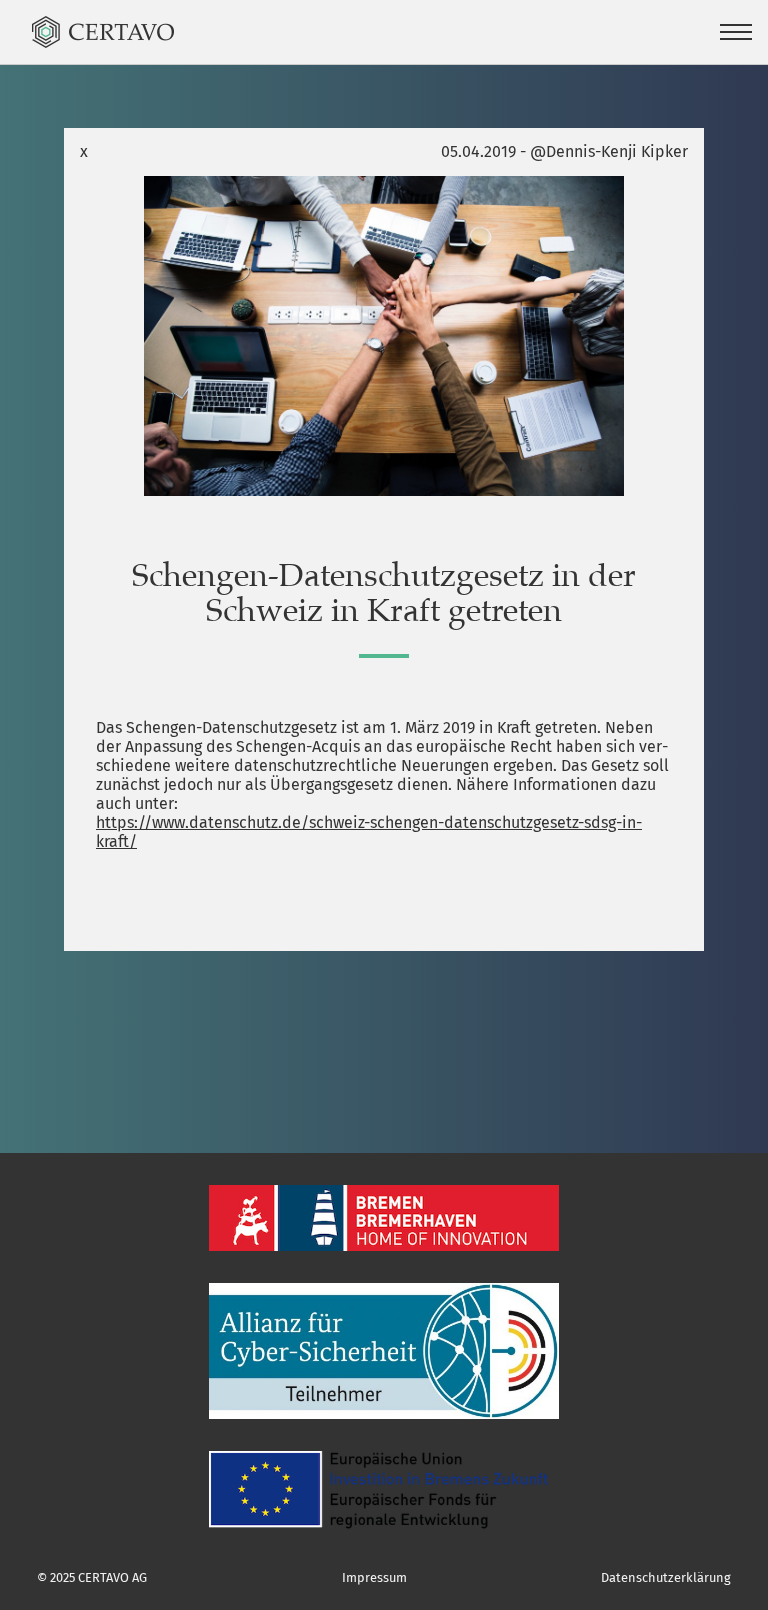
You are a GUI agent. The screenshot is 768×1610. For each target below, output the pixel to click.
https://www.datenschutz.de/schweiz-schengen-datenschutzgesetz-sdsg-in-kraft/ (369, 832)
